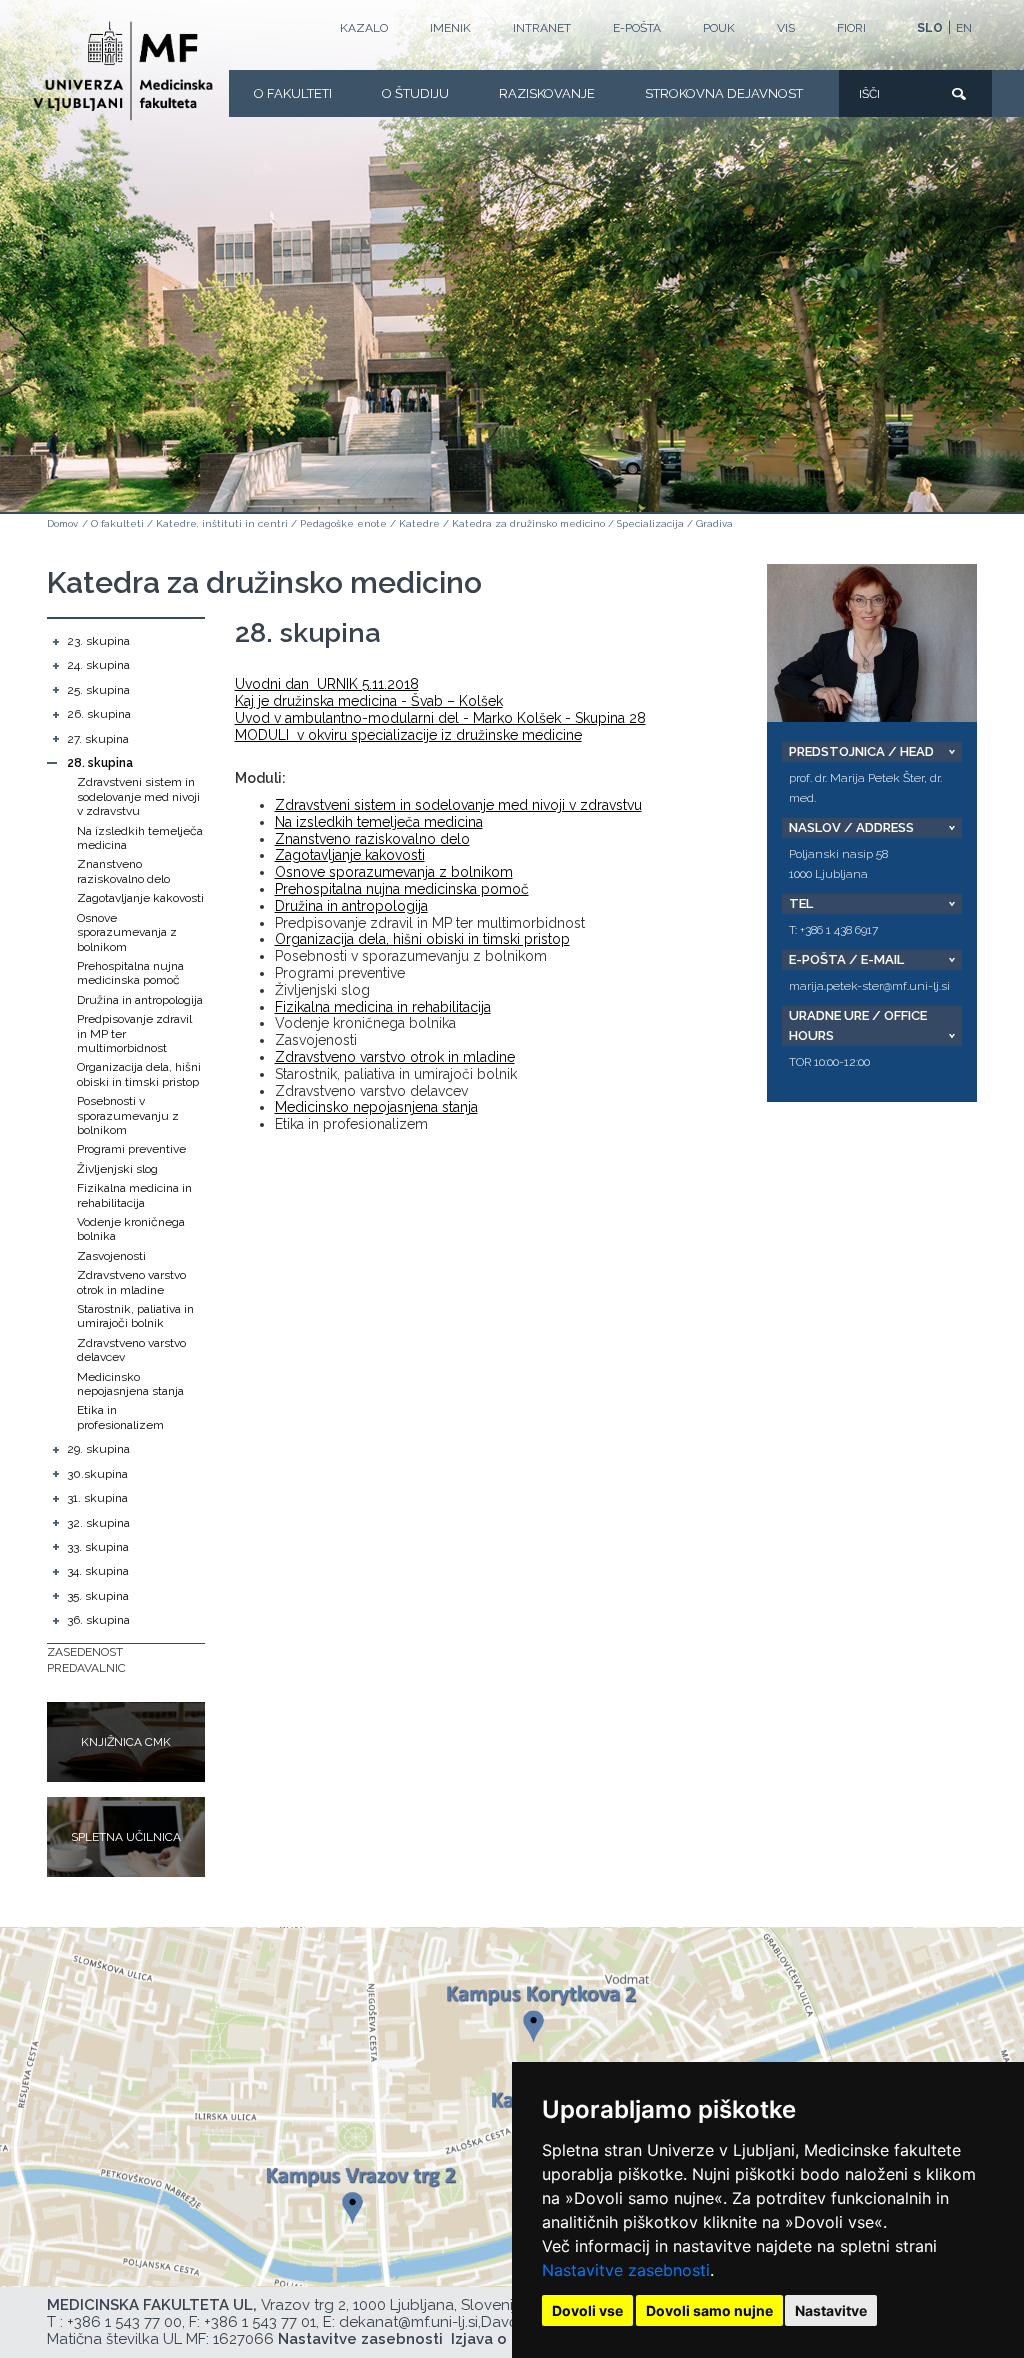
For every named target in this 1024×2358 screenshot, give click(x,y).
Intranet (542, 28)
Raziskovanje (547, 93)
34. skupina (98, 1571)
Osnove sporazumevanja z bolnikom (127, 932)
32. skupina (98, 1523)
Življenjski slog (117, 1169)
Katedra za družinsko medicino (528, 523)
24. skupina (98, 665)
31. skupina (97, 1498)
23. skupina (98, 641)
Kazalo (364, 28)
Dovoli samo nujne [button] (709, 2310)
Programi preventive (131, 1149)
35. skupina (98, 1596)
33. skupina (98, 1547)
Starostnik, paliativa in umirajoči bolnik (135, 1316)
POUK (719, 28)
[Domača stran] (123, 71)
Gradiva (714, 523)
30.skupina (97, 1474)
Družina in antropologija (140, 1000)
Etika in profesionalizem (120, 1417)
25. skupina (98, 690)
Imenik (450, 28)
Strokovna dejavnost (724, 93)
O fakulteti (293, 93)
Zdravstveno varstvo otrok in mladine (131, 1282)
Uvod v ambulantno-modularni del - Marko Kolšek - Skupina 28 (440, 718)
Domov (62, 523)
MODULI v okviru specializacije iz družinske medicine (408, 735)
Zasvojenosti (111, 1256)
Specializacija (650, 523)
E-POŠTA (637, 28)
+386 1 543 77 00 (124, 2322)
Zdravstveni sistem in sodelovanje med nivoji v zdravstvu (138, 796)
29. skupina (98, 1449)
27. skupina (98, 739)
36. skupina (98, 1620)
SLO (930, 28)
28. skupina (100, 763)
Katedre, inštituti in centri (222, 523)
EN (964, 28)
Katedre (419, 523)
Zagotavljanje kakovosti (140, 898)
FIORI (851, 28)
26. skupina (99, 714)
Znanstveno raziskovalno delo (123, 871)
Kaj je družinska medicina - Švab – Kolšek (369, 701)
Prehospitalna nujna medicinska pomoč (130, 973)
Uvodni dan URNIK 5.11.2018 (327, 684)
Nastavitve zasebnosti (626, 2270)
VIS (786, 28)
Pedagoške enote (343, 523)
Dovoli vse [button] (587, 2310)
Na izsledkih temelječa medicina (379, 822)
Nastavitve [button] (831, 2310)
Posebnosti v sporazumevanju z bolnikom (128, 1115)
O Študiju (415, 93)
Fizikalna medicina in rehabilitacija (134, 1195)
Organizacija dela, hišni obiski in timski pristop (139, 1074)
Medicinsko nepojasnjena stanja (130, 1384)
